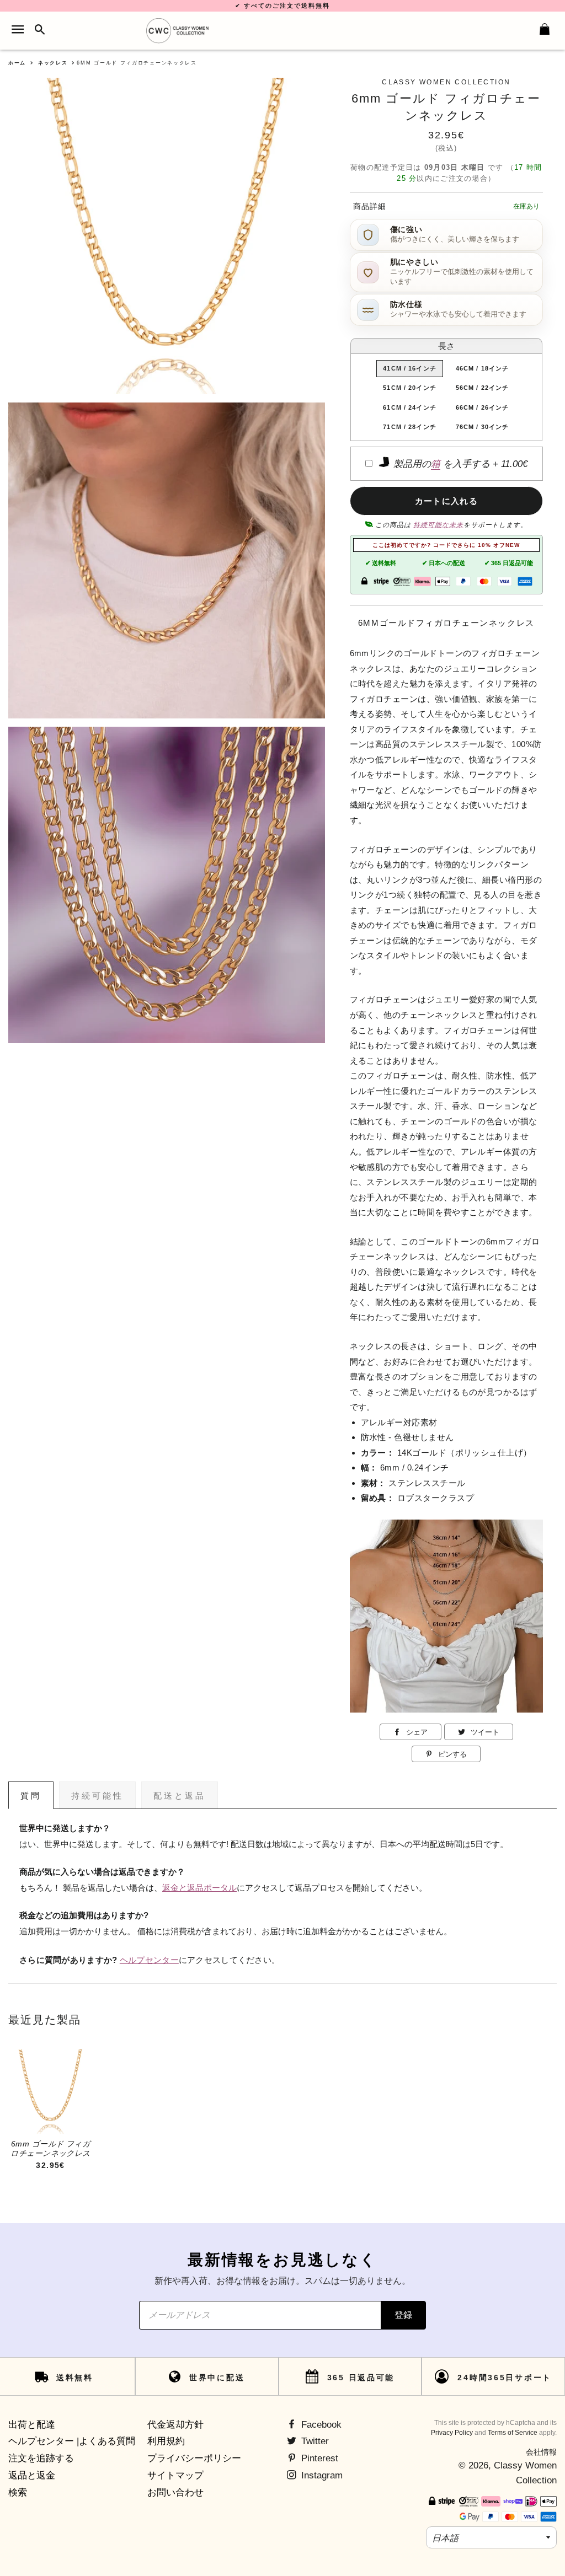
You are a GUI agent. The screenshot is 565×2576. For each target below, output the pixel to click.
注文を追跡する (41, 2458)
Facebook (320, 2425)
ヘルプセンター (149, 1960)
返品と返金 (32, 2475)
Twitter (314, 2441)
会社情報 (541, 2452)
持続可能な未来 (438, 525)
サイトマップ (175, 2475)
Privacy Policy (452, 2433)
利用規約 (166, 2441)
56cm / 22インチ (482, 388)
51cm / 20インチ (409, 388)
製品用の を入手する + (459, 464)
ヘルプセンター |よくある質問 (72, 2441)
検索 (18, 2492)
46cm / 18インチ (482, 368)
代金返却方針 (175, 2425)
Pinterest (318, 2458)
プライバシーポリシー (194, 2458)
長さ (446, 346)
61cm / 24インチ (409, 407)
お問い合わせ (175, 2492)
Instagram (321, 2475)
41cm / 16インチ (409, 368)
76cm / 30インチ (482, 427)
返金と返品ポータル (199, 1888)
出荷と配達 (32, 2425)
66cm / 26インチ (482, 407)
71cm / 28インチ (409, 427)
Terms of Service (513, 2433)
